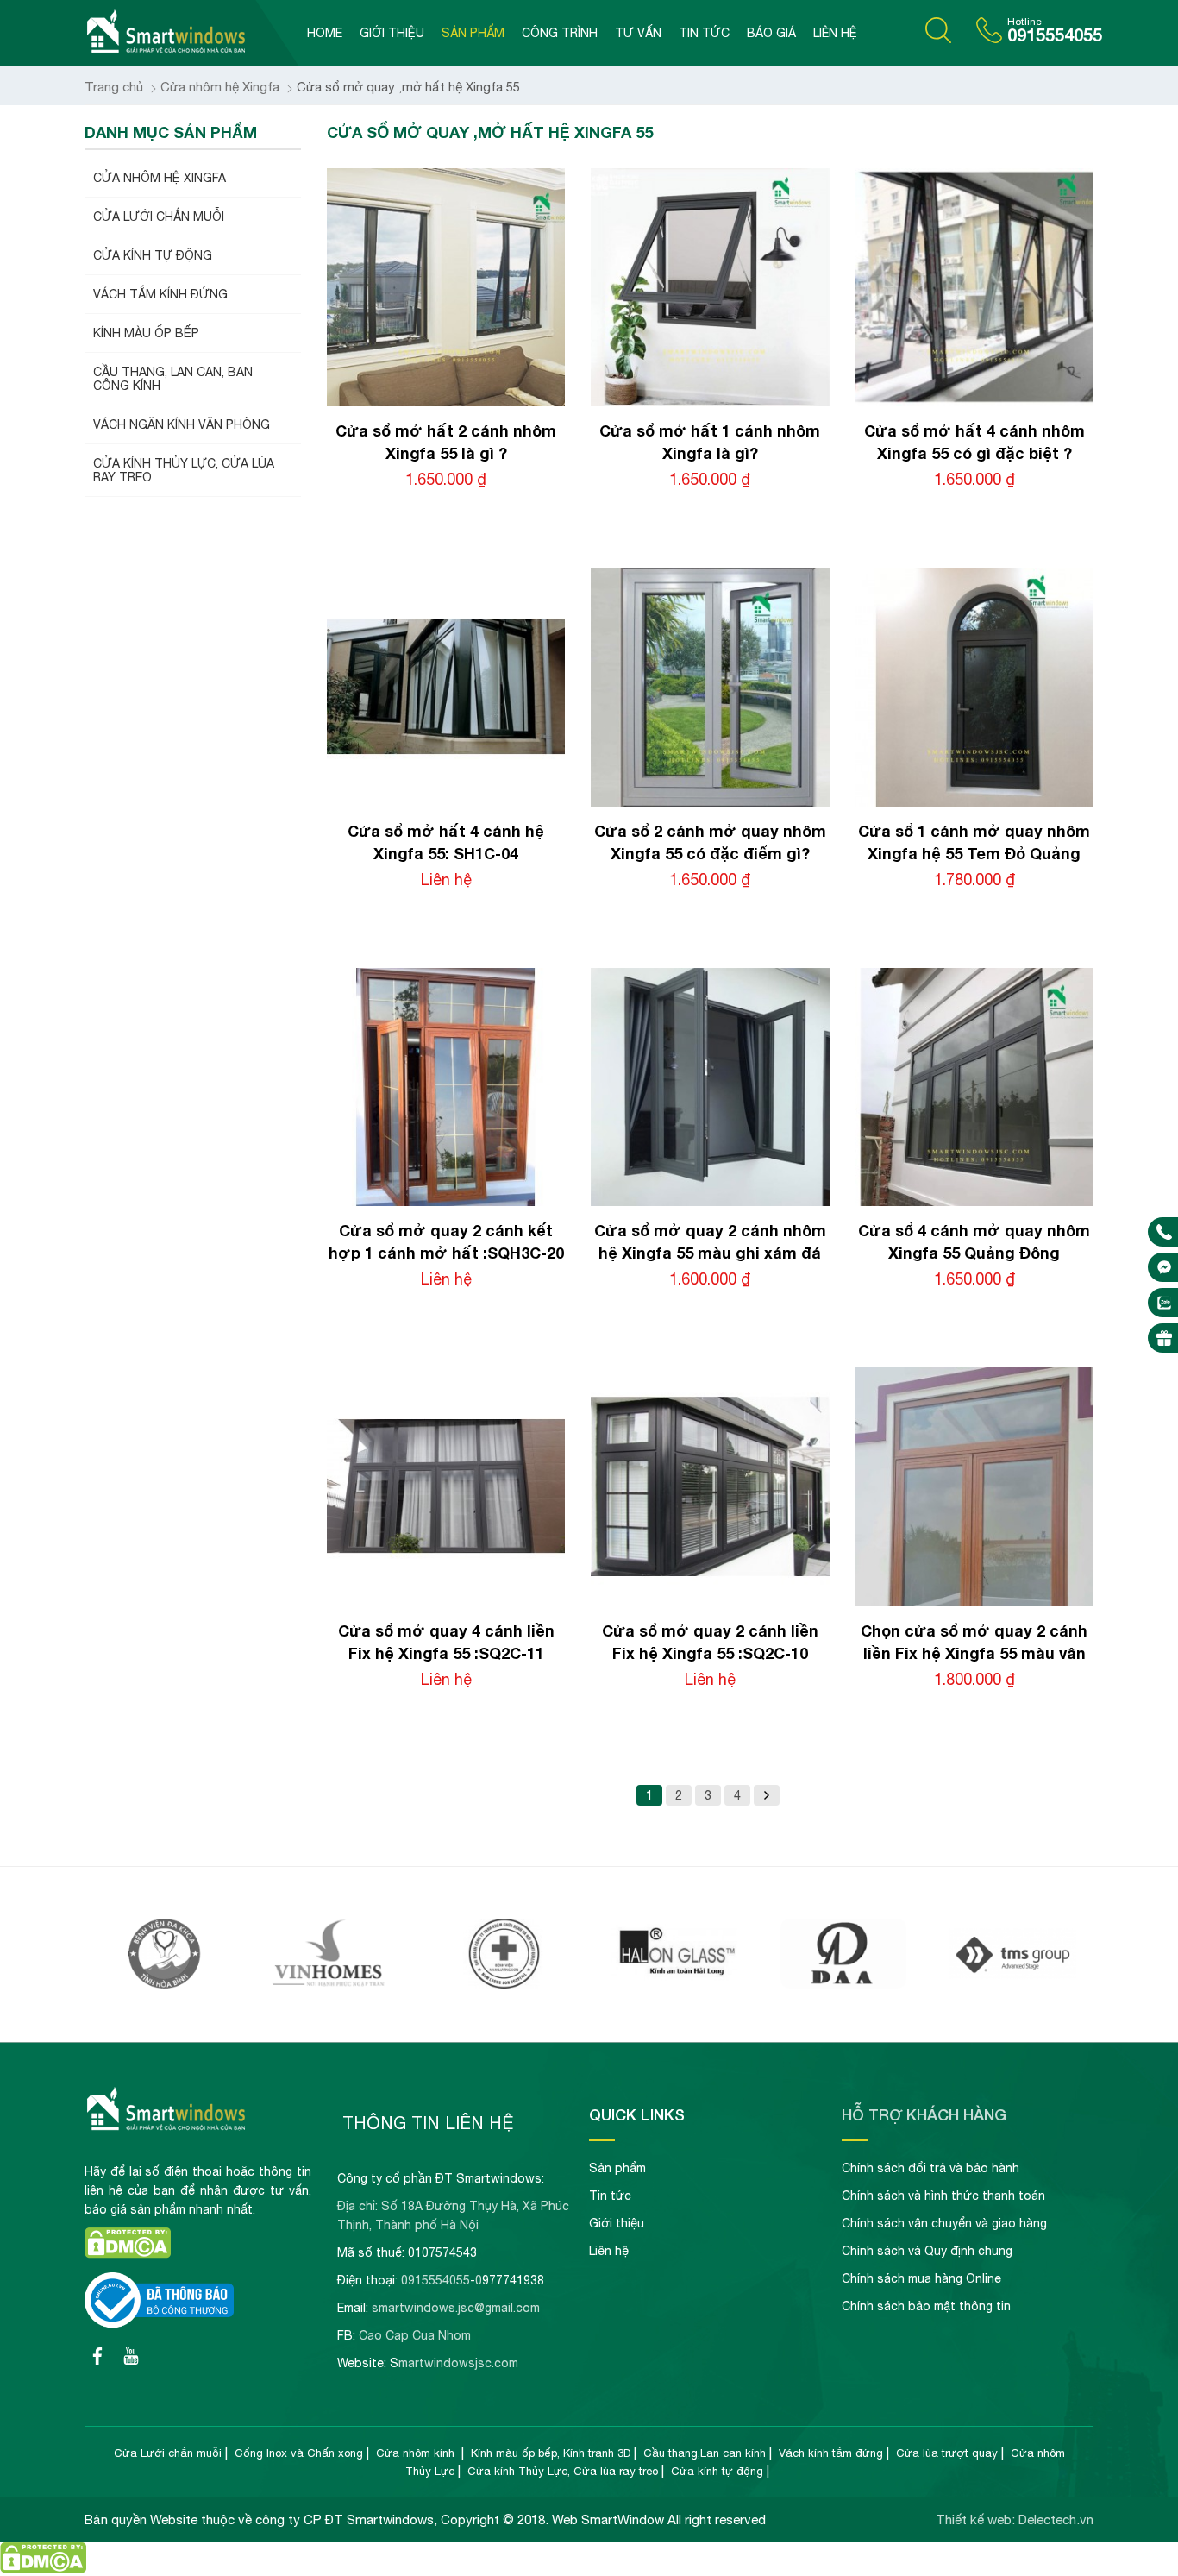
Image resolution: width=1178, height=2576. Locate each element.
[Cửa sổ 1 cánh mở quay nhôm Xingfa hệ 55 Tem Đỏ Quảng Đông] (974, 802)
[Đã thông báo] (159, 2324)
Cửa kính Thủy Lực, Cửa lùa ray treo (563, 2471)
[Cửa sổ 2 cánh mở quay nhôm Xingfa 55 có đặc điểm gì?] (710, 802)
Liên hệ (835, 33)
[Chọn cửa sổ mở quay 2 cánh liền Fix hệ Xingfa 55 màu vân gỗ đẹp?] (974, 1602)
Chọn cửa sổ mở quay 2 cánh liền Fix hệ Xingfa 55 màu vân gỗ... (974, 1653)
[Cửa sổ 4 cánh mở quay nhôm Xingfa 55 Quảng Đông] (974, 1201)
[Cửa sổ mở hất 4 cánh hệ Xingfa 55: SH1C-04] (446, 802)
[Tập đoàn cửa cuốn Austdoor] (1013, 1984)
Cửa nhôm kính (417, 2453)
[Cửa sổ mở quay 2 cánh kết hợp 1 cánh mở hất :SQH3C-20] (446, 1201)
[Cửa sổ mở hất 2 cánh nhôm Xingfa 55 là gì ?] (446, 402)
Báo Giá (771, 33)
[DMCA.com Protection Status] (128, 2254)
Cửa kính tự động (717, 2471)
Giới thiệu (392, 33)
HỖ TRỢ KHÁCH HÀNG (924, 2114)
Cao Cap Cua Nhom (415, 2335)
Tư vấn (638, 33)
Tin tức (704, 33)
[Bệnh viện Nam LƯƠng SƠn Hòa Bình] (335, 1984)
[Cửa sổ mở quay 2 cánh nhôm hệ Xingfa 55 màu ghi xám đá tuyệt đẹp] (710, 1201)
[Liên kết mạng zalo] (1164, 1303)
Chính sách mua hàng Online (921, 2278)
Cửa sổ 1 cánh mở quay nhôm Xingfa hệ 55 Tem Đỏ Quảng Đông (974, 853)
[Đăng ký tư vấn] (1164, 1338)
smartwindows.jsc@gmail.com (456, 2308)
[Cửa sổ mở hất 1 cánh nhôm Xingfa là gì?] (710, 402)
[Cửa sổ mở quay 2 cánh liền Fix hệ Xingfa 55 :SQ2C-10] (710, 1602)
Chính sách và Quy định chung (927, 2251)
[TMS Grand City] (844, 1984)
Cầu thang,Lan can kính (705, 2453)
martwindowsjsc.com (458, 2363)
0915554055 (1055, 35)
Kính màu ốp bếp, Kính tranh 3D (551, 2453)
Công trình (560, 33)
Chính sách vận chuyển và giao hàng (944, 2223)
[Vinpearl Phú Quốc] (165, 1984)
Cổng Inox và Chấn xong (299, 2453)
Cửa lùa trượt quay (947, 2453)
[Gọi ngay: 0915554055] (1164, 1232)
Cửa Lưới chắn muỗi (168, 2453)
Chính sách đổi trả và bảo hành (930, 2168)
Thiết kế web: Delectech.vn (1015, 2519)
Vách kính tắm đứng (831, 2453)
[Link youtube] (97, 2356)
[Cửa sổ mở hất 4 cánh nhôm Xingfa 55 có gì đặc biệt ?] (974, 402)
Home (325, 33)
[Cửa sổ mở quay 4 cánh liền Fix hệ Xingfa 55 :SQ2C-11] (446, 1602)
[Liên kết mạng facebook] (1164, 1267)
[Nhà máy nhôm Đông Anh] (674, 1984)
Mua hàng (457, 513)
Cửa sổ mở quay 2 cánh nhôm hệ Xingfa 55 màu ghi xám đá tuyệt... (710, 1253)
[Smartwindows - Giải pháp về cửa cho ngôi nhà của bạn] (191, 33)
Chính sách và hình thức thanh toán (943, 2196)
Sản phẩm (473, 33)
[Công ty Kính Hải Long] (504, 1984)
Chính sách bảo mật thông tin (926, 2306)
